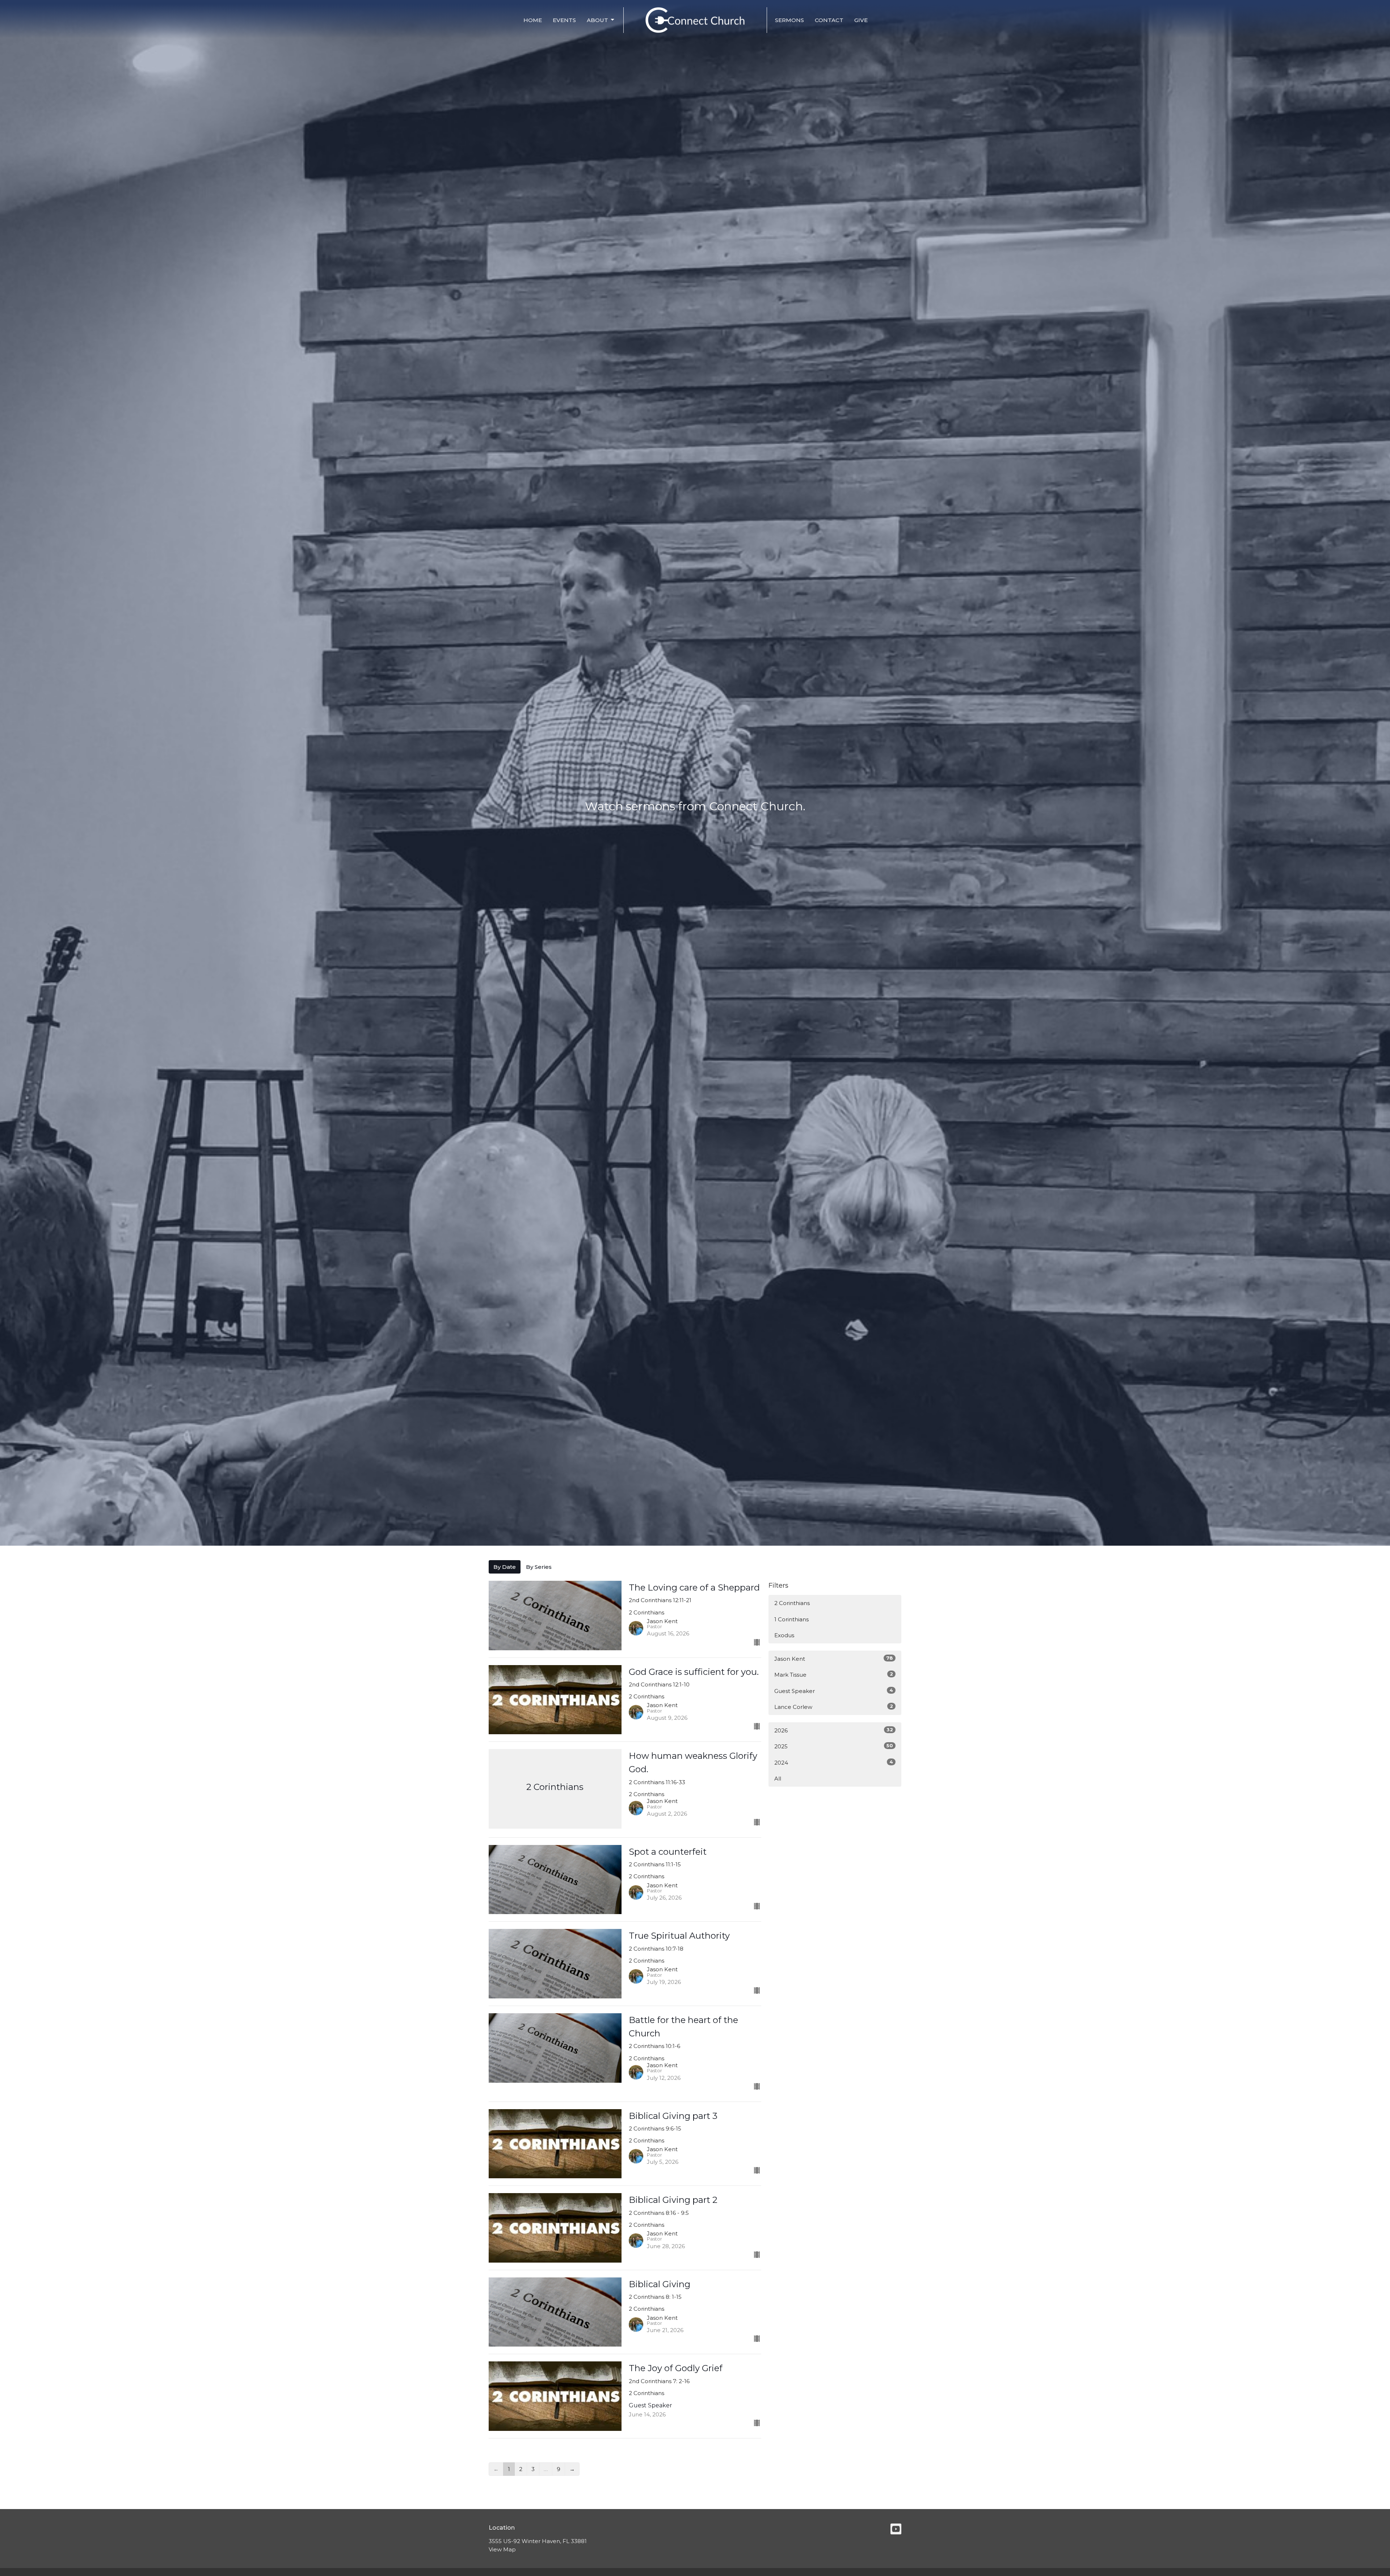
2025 (834, 1746)
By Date (505, 1567)
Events (564, 20)
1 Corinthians (791, 1619)
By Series (539, 1567)
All (778, 1779)
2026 (834, 1730)
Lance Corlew (834, 1707)
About (597, 20)
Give (861, 20)
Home (533, 20)
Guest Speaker (834, 1691)
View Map (502, 2549)
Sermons (789, 20)
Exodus (784, 1635)
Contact (829, 20)
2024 (834, 1762)
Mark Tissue (834, 1675)
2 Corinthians (792, 1603)
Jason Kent (834, 1659)
